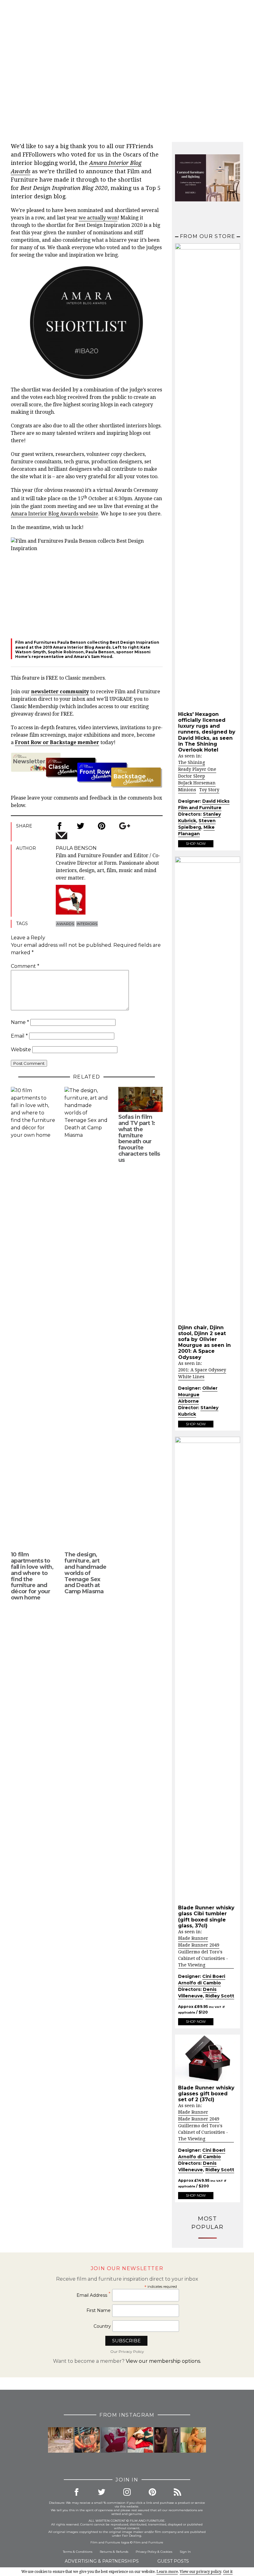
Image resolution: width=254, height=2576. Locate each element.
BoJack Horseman (197, 783)
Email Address (94, 2295)
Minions (187, 790)
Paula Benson (156, 84)
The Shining (192, 762)
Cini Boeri (214, 1976)
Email (19, 1036)
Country (102, 2326)
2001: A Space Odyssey (202, 1370)
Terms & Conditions (78, 2552)
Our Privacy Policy (127, 2351)
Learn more (167, 2572)
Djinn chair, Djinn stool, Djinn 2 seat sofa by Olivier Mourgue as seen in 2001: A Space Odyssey (204, 1342)
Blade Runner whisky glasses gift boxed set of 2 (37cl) (206, 2094)
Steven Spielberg (197, 824)
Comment (25, 966)
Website (21, 1050)
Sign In (185, 2552)
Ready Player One (197, 769)
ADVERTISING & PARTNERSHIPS (102, 2561)
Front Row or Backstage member (57, 742)
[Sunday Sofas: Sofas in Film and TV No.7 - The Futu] (114, 2440)
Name (20, 1022)
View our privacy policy (200, 2572)
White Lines (191, 1377)
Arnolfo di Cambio (199, 1983)
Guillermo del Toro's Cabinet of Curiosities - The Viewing (203, 1958)
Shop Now (196, 844)
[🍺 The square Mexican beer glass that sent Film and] (87, 2440)
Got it (228, 2572)
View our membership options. (163, 2361)
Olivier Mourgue (198, 1391)
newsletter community (60, 692)
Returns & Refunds (114, 2552)
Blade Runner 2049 (199, 1945)
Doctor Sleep (192, 776)
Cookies (166, 2552)
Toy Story (209, 790)
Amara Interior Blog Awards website (55, 514)
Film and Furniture (200, 808)
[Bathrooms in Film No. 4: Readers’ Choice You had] (61, 2440)
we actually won (98, 218)
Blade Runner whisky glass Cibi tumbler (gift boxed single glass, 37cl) (206, 1917)
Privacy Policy (146, 2552)
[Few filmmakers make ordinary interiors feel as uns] (167, 2440)
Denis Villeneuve (197, 1993)
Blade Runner (193, 1938)
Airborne (188, 1401)
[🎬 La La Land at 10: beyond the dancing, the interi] (140, 2440)
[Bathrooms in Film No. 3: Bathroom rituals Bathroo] (193, 2440)
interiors (87, 924)
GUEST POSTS (173, 2561)
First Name (99, 2310)
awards (65, 924)
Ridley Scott (220, 1996)
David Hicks (216, 801)
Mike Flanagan (196, 830)
